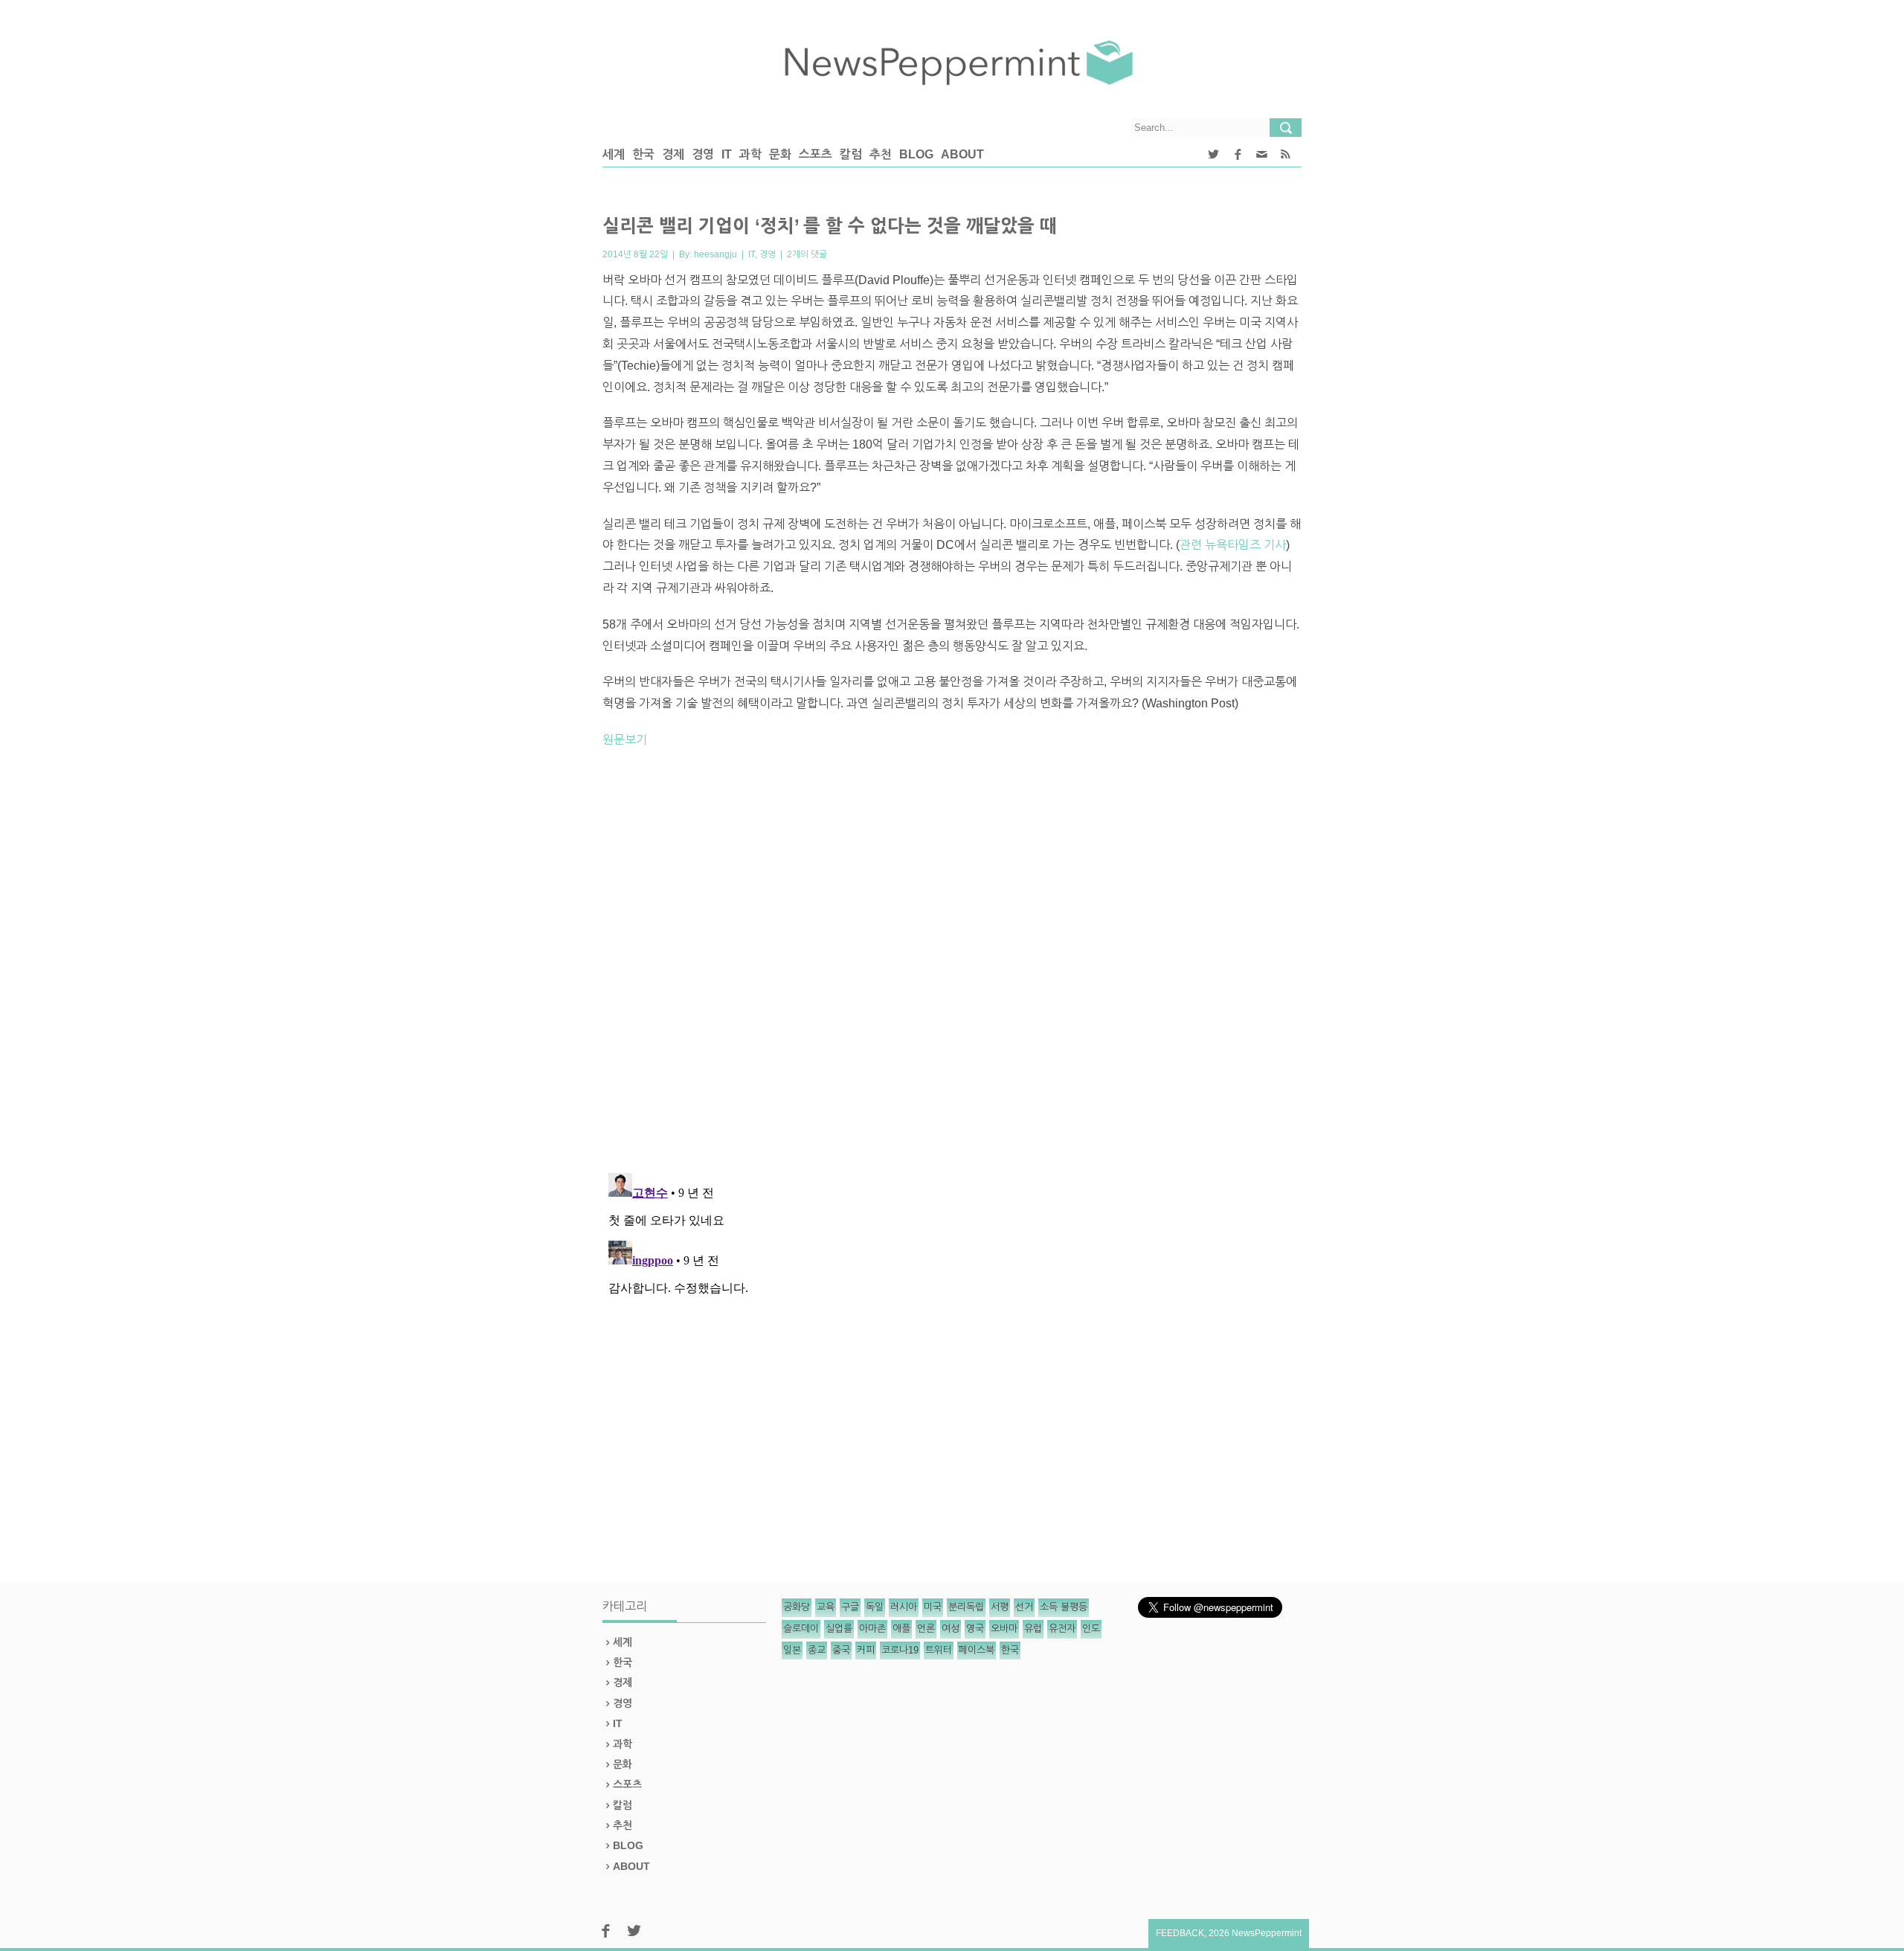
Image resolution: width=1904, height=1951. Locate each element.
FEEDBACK (1180, 1933)
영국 (975, 1629)
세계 (614, 154)
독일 (875, 1607)
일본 (792, 1650)
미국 (933, 1607)
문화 (780, 154)
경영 (703, 154)
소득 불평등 (1064, 1607)
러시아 (904, 1607)
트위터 (939, 1650)
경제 (673, 154)
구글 (850, 1607)
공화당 (797, 1607)
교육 (826, 1607)
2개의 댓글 (807, 254)
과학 (750, 154)
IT (727, 154)
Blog (916, 154)
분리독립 (966, 1607)
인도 (1091, 1629)
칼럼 (851, 154)
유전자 (1062, 1629)
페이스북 (977, 1650)
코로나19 (900, 1650)
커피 (866, 1650)
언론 (926, 1629)
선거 (1024, 1607)
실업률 (839, 1629)
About (962, 154)
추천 (881, 154)
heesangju (715, 254)
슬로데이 (801, 1629)
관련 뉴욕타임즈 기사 (1233, 545)
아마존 (872, 1629)
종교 (817, 1650)
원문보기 (625, 740)
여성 (951, 1629)
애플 (901, 1629)
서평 (1000, 1607)
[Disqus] (952, 967)
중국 (841, 1650)
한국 (643, 154)
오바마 (1004, 1629)
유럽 (1033, 1629)
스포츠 (816, 154)
